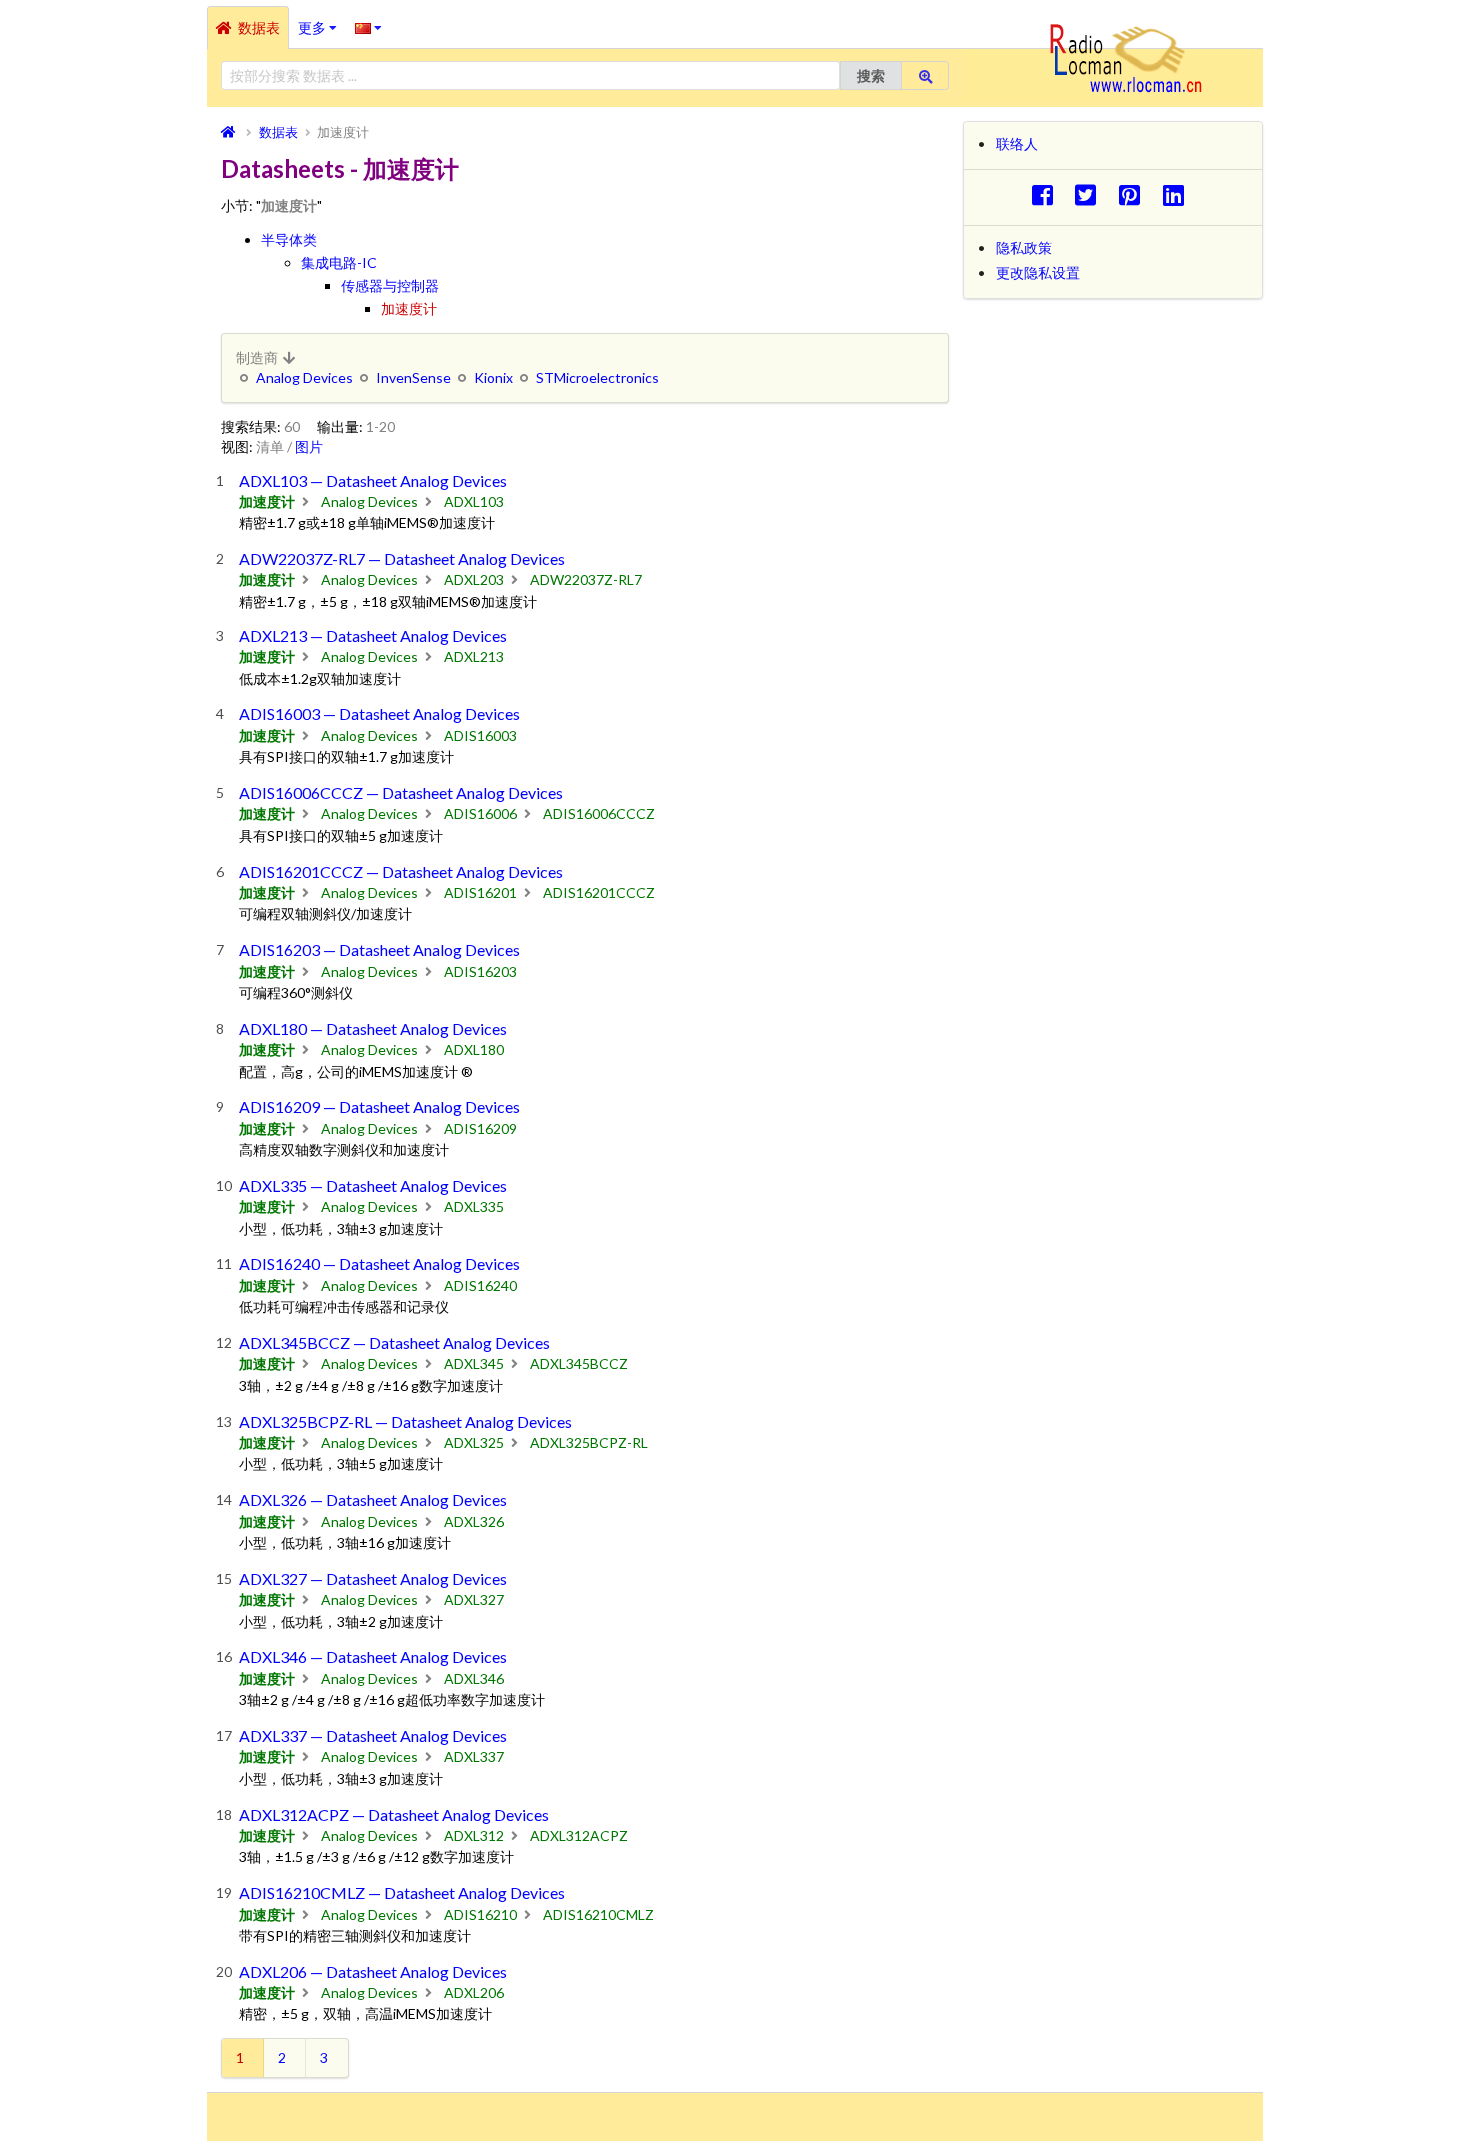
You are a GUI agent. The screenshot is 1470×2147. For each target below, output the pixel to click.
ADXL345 (474, 1363)
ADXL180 (474, 1049)
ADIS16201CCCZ (599, 892)
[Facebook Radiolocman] (1047, 194)
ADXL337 (474, 1756)
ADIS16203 (480, 971)
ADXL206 (474, 1992)
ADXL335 (474, 1206)
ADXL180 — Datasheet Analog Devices (373, 1028)
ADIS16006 (480, 813)
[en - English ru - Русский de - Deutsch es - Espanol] (368, 27)
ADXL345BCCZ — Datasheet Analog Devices (394, 1342)
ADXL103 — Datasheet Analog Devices (373, 480)
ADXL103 (474, 501)
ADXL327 (474, 1599)
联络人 (1017, 143)
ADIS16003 (480, 735)
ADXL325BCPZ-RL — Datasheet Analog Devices (405, 1421)
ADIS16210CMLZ (598, 1914)
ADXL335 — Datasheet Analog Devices (373, 1185)
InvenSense (413, 377)
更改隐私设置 (1038, 272)
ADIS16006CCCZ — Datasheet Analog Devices (401, 792)
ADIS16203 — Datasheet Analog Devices (379, 949)
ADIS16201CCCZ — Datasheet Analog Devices (401, 871)
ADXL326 (474, 1521)
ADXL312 (474, 1835)
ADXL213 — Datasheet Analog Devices (373, 635)
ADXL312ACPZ (579, 1835)
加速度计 (409, 308)
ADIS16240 (480, 1285)
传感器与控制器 (390, 285)
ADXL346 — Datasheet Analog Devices (373, 1656)
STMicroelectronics (597, 377)
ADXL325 (474, 1442)
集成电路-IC (339, 262)
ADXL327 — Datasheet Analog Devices (373, 1578)
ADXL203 (474, 579)
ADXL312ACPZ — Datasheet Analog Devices (394, 1814)
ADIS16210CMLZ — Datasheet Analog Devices (402, 1892)
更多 (322, 21)
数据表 (259, 27)
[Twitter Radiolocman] (1091, 194)
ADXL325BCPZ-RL (589, 1442)
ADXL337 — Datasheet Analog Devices (373, 1735)
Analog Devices (304, 377)
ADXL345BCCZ (579, 1363)
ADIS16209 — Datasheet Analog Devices (379, 1106)
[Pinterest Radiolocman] (1135, 194)
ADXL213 (474, 656)
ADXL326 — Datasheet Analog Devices (373, 1499)
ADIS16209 (480, 1128)
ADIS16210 (480, 1914)
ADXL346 (474, 1678)
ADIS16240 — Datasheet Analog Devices (379, 1263)
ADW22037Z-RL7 (586, 579)
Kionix (493, 377)
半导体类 (289, 239)
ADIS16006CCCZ (599, 813)
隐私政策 (1024, 247)
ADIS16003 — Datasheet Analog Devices (379, 713)
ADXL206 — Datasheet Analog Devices (373, 1971)
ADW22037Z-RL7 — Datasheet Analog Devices (402, 558)
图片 (309, 446)
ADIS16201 (480, 892)
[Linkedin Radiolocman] (1178, 194)
